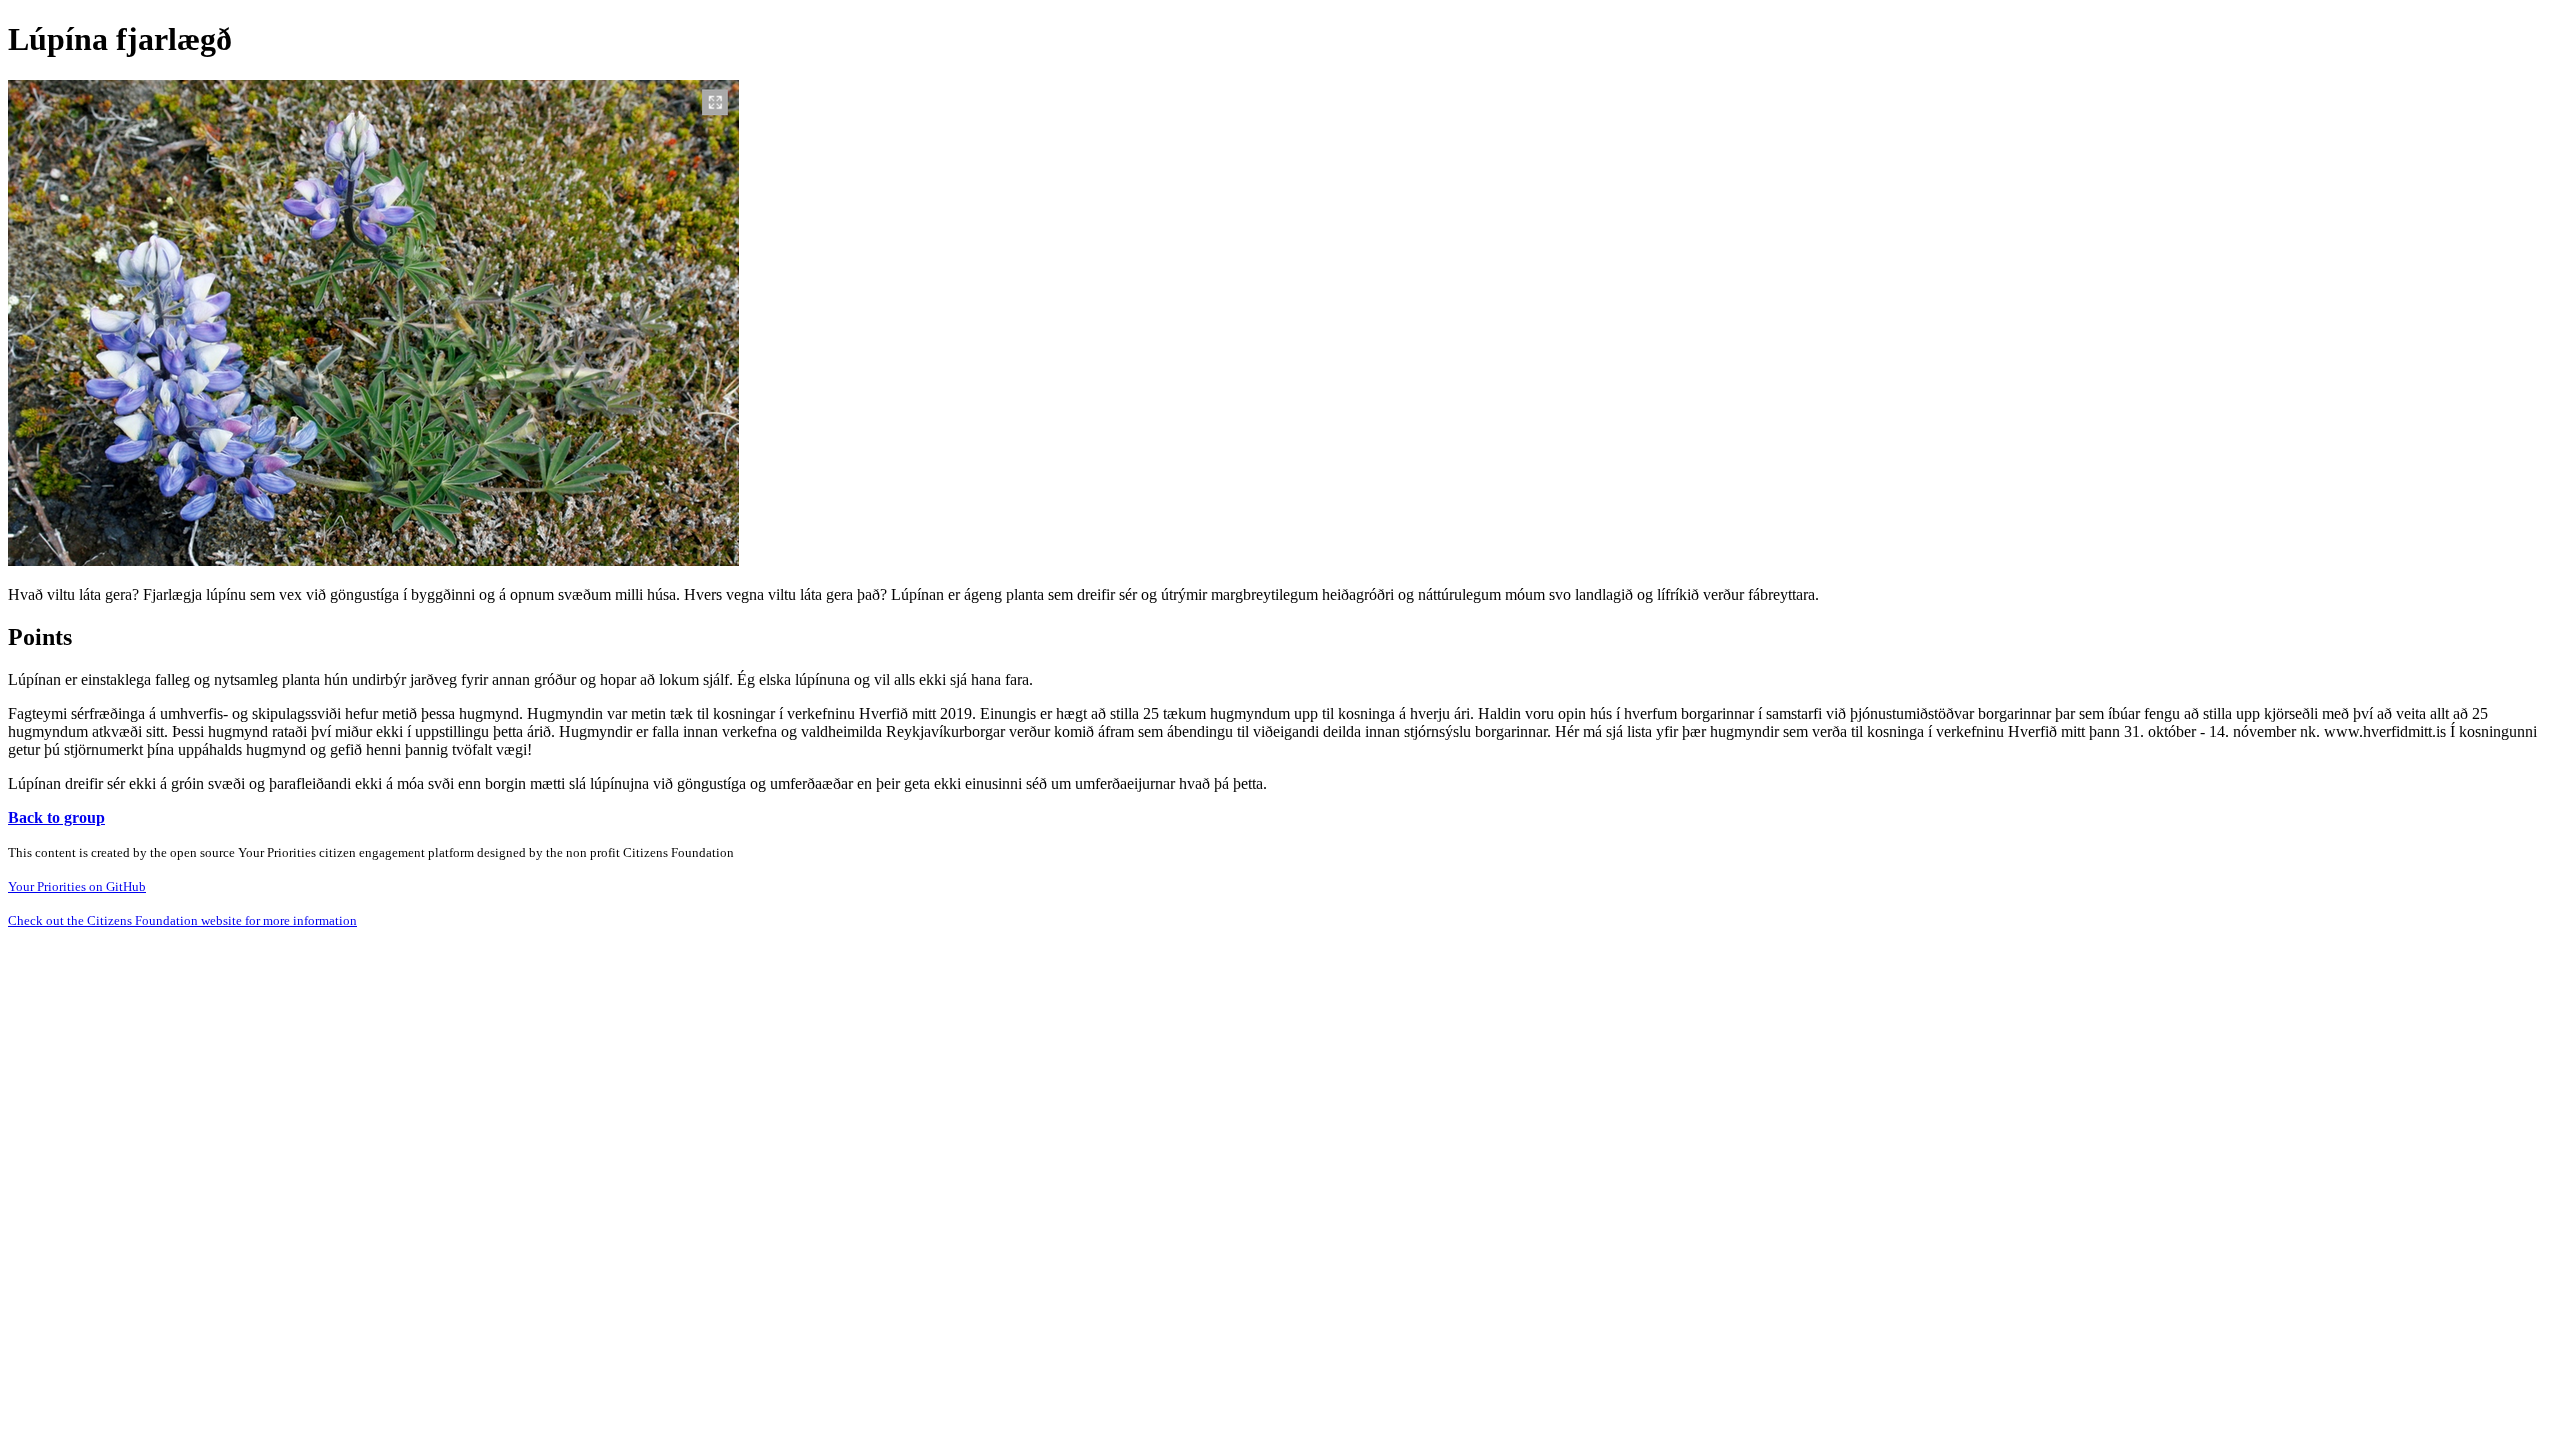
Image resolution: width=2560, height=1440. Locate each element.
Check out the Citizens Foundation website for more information (182, 920)
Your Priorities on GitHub (77, 886)
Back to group (56, 817)
